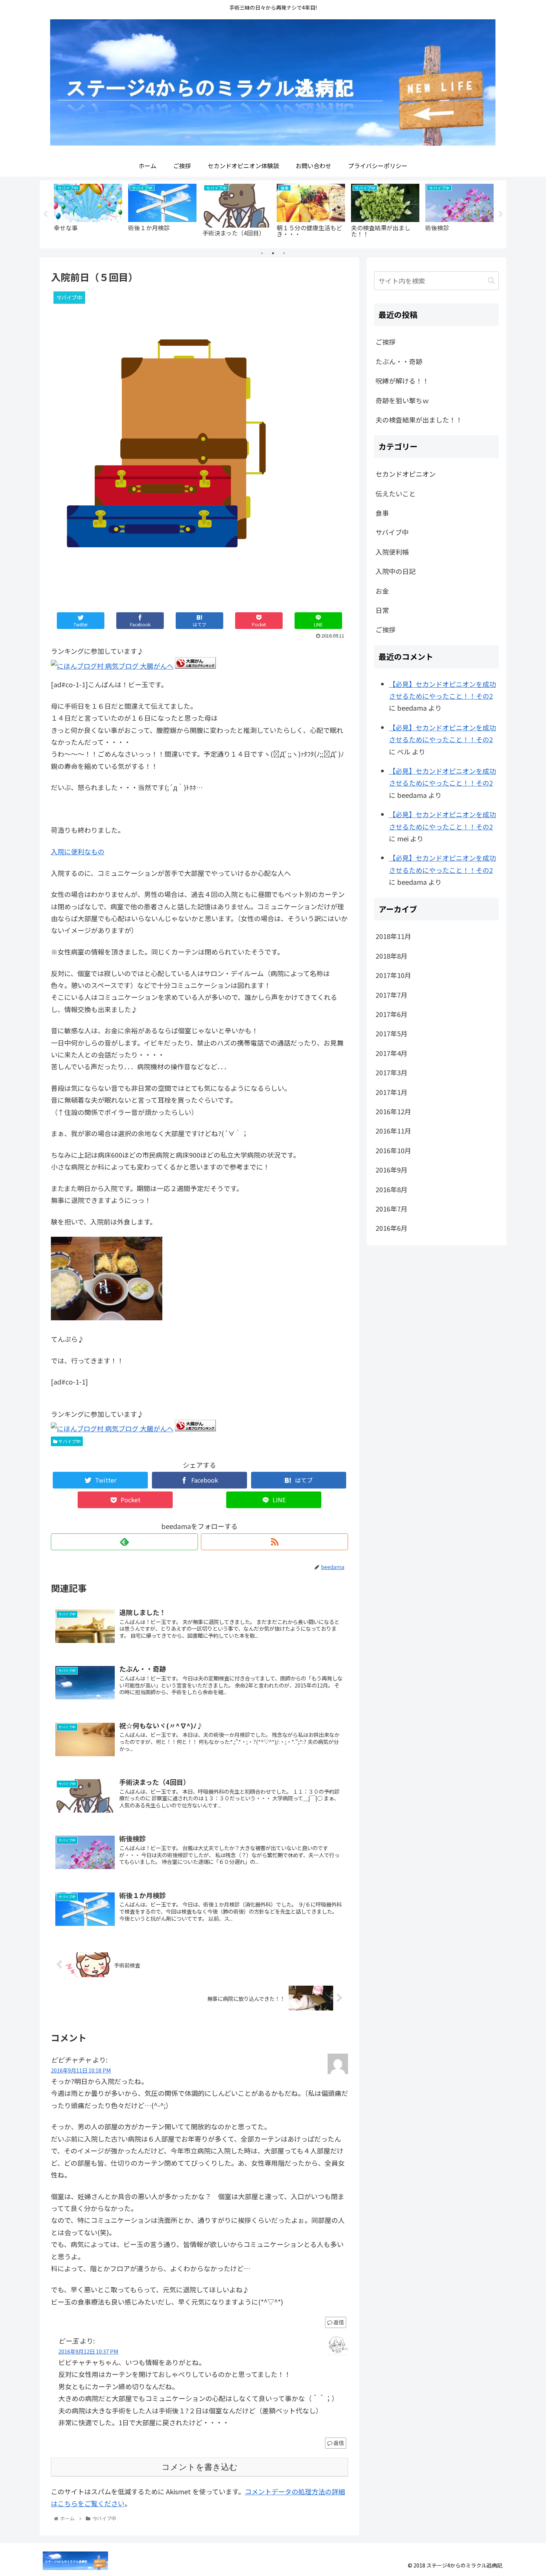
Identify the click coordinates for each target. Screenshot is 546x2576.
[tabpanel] (88, 213)
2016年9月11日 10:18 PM (81, 2070)
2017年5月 (391, 1033)
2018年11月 (393, 936)
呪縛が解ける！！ (402, 381)
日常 (382, 610)
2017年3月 (391, 1072)
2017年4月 (391, 1053)
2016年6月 (391, 1228)
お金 (382, 591)
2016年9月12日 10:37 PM (88, 2351)
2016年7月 (391, 1209)
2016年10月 (393, 1150)
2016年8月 (391, 1189)
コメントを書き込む (200, 2467)
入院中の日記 (396, 571)
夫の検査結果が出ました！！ (419, 420)
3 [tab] (284, 253)
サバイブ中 (69, 1441)
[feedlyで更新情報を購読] (124, 1542)
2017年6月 (391, 1014)
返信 (338, 2322)
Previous (45, 214)
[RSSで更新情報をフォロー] (274, 1542)
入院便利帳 (392, 552)
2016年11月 (393, 1131)
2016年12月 (393, 1111)
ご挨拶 (386, 342)
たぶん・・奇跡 (399, 361)
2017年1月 (391, 1092)
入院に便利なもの (78, 851)
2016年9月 (391, 1170)
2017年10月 (393, 975)
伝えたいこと (396, 493)
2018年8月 (391, 956)
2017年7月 (391, 995)
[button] (491, 281)
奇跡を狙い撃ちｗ (402, 400)
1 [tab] (262, 253)
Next (501, 214)
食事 (382, 513)
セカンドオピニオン (406, 474)
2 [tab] (273, 253)
